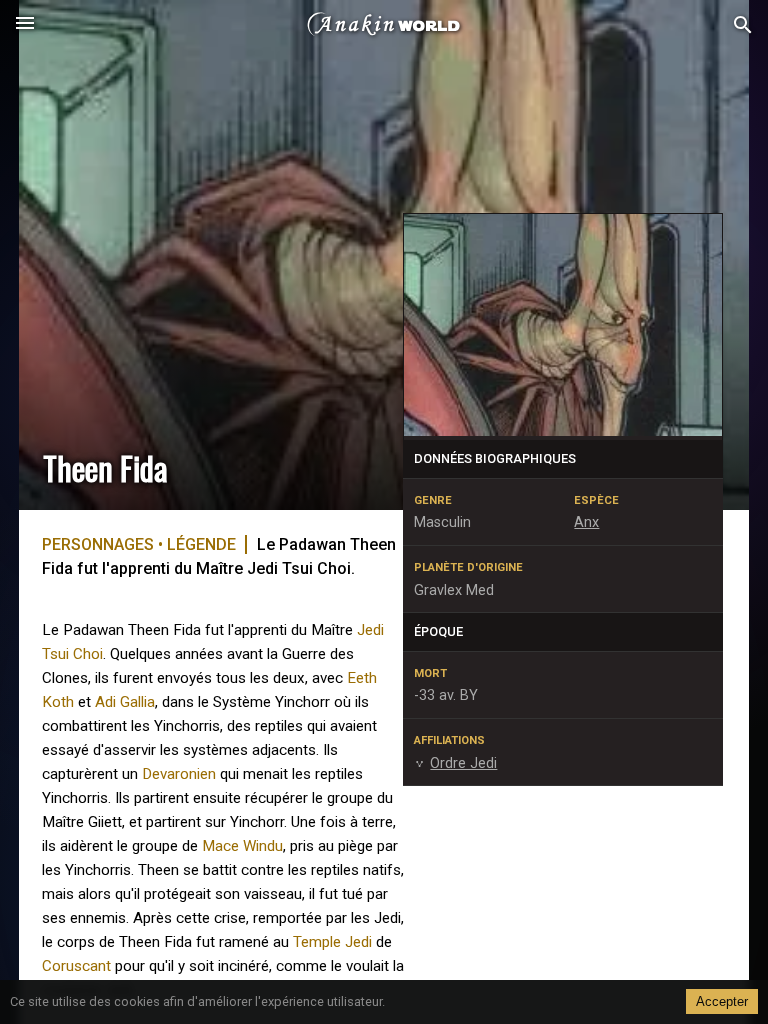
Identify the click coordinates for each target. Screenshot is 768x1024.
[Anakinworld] (384, 25)
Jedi (370, 630)
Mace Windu (242, 846)
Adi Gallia (125, 702)
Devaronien (179, 774)
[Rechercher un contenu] (743, 25)
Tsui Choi (72, 654)
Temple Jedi (332, 942)
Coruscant (76, 966)
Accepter (722, 1001)
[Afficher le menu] (25, 25)
